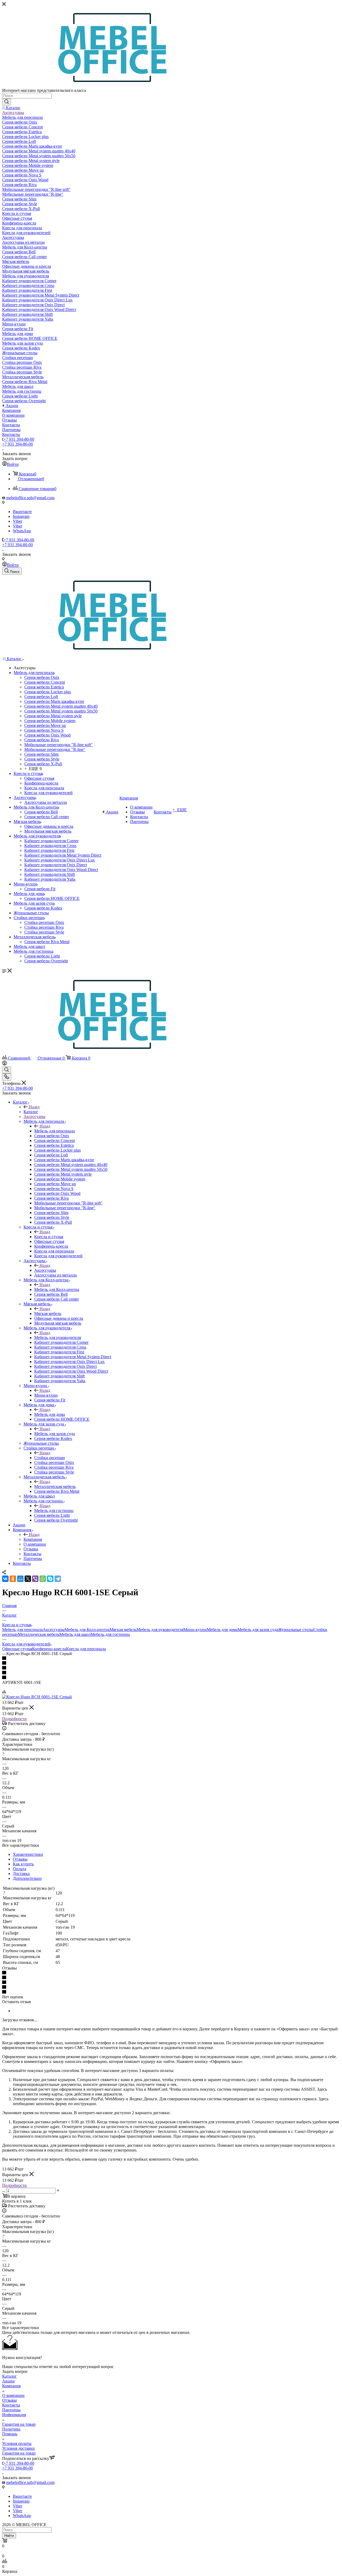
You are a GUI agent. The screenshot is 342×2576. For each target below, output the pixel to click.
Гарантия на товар (19, 2424)
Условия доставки (18, 2448)
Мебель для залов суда (55, 1434)
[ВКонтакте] (5, 1579)
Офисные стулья (17, 1649)
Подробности (14, 1719)
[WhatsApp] (43, 1579)
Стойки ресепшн (50, 1458)
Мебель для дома (50, 1414)
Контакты (11, 2405)
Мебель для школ (75, 1634)
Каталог (31, 1112)
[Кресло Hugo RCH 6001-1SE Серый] (37, 1697)
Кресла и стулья (49, 1237)
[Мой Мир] (20, 1579)
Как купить (23, 1864)
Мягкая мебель (48, 1313)
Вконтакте (22, 512)
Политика (11, 2429)
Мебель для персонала (55, 1131)
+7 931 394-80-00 (19, 439)
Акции (8, 2381)
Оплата (20, 1869)
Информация (14, 2415)
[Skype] (50, 1579)
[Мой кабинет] (5, 1064)
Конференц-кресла (49, 1649)
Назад (34, 1107)
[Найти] (7, 102)
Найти (9, 2536)
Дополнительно (27, 1878)
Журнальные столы (296, 1630)
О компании (13, 2395)
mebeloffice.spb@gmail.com (30, 498)
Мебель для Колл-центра (57, 1289)
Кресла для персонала (86, 1649)
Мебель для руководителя (58, 1338)
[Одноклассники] (13, 1579)
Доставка (21, 1874)
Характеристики (28, 1854)
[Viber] (35, 1579)
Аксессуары (45, 1270)
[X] (28, 1579)
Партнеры (11, 2410)
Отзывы (20, 1859)
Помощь (10, 2434)
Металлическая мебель (55, 1486)
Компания (33, 1539)
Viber (18, 521)
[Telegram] (58, 1579)
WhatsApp (22, 531)
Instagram (21, 516)
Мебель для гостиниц (54, 1510)
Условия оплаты (17, 2443)
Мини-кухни (46, 1395)
